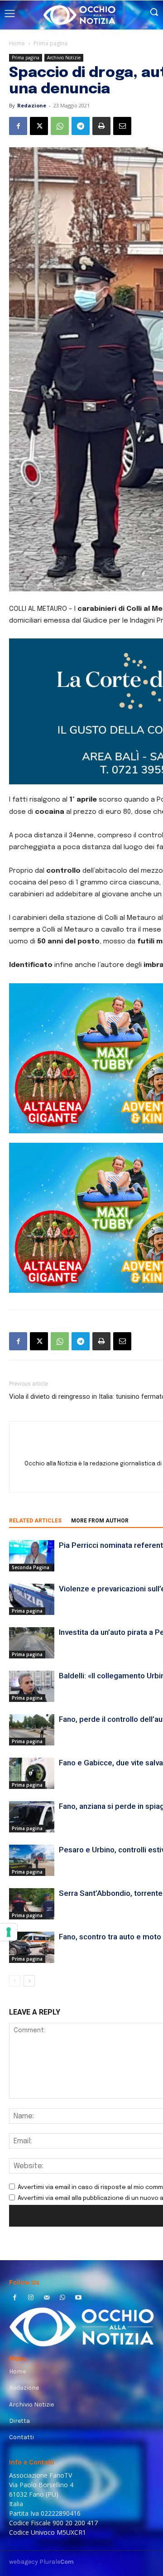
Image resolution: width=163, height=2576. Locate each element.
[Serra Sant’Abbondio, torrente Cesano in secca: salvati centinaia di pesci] (32, 1904)
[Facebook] (18, 126)
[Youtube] (79, 2298)
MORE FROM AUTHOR (100, 1521)
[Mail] (46, 2298)
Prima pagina (50, 43)
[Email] (122, 126)
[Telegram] (81, 126)
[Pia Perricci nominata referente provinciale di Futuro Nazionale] (32, 1556)
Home (17, 43)
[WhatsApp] (60, 126)
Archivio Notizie (64, 58)
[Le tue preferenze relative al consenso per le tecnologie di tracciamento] (9, 1932)
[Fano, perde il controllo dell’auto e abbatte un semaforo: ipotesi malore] (32, 1730)
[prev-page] (15, 1981)
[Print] (101, 126)
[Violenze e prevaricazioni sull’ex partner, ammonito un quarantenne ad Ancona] (32, 1599)
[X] (39, 126)
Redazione (32, 105)
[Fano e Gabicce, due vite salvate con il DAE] (32, 1773)
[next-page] (29, 1981)
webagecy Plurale (41, 2562)
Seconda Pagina (31, 1567)
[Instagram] (31, 2298)
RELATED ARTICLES (35, 1521)
